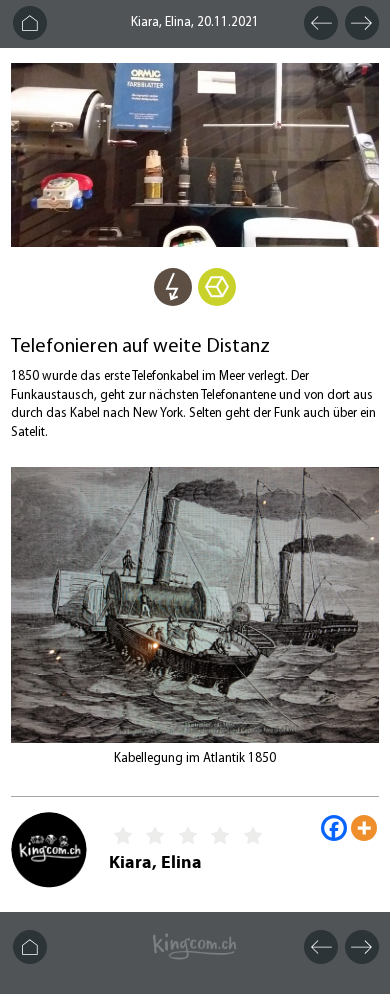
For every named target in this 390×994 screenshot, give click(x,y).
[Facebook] (334, 828)
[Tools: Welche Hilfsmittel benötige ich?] (173, 301)
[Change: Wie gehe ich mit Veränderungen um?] (217, 301)
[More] (364, 828)
